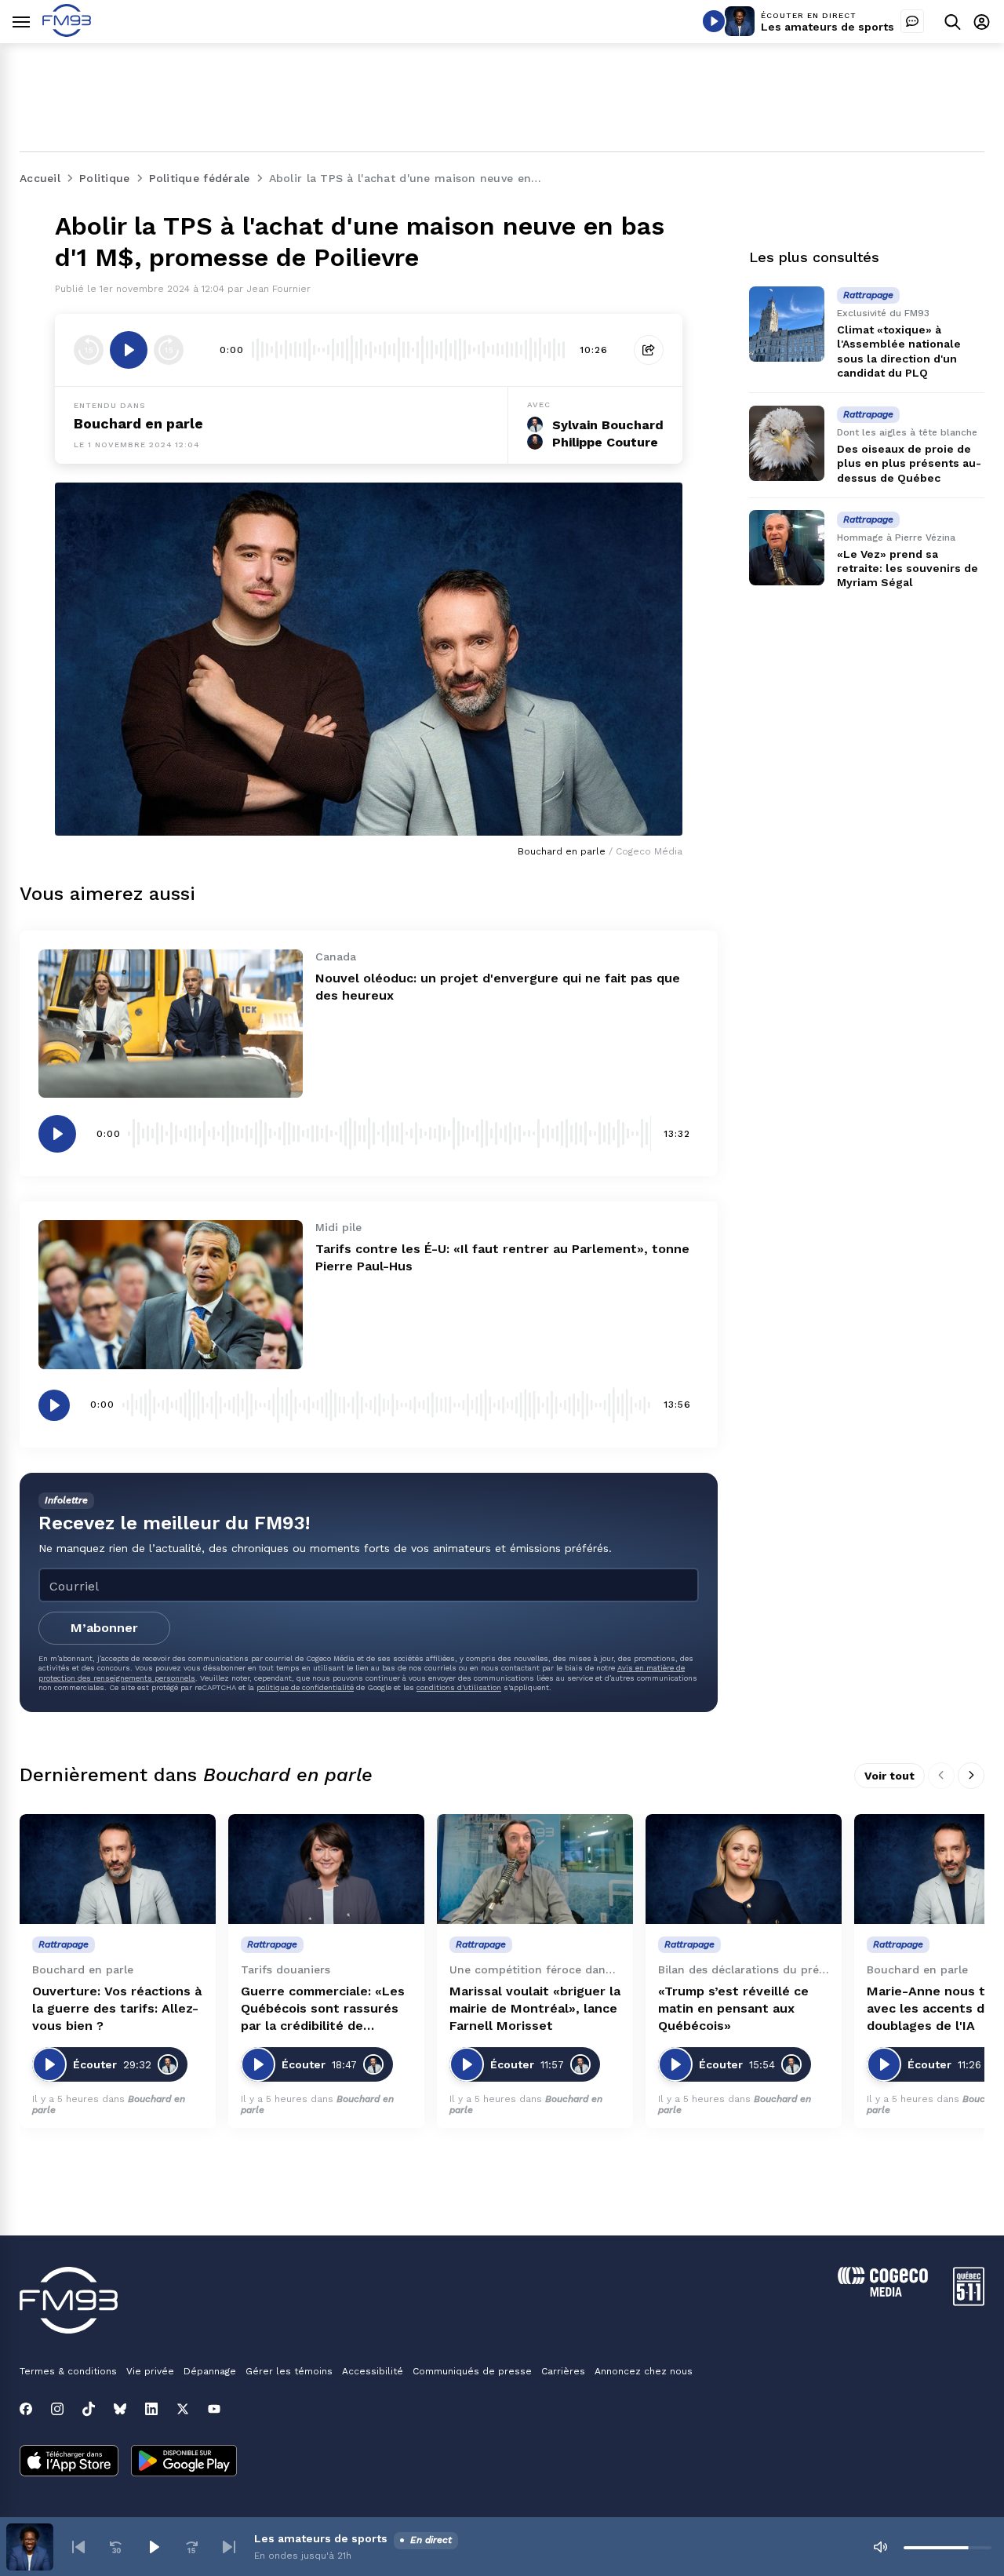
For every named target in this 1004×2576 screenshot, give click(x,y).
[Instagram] (57, 2409)
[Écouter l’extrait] (129, 350)
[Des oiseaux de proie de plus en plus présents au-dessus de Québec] (787, 443)
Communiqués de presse (472, 2371)
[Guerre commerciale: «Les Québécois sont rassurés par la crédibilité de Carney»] (326, 1869)
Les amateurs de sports (828, 27)
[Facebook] (26, 2409)
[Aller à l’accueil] (67, 33)
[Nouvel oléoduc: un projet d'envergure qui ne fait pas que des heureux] (171, 1024)
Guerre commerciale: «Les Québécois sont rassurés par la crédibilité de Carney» (323, 2009)
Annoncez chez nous (644, 2371)
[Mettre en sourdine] (880, 2547)
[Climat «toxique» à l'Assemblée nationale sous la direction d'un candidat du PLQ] (787, 324)
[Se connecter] (982, 22)
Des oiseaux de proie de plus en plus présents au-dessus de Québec (909, 463)
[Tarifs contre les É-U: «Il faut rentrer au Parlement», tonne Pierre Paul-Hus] (171, 1294)
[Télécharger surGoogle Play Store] (184, 2462)
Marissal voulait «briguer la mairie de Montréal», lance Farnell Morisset (535, 2008)
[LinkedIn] (151, 2409)
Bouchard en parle (138, 423)
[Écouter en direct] (714, 21)
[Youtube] (214, 2409)
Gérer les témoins (289, 2371)
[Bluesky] (120, 2409)
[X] (183, 2409)
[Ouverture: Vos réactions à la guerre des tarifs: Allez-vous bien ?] (118, 1869)
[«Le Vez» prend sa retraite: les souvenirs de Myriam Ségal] (787, 548)
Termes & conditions (68, 2371)
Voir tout (889, 1776)
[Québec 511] (969, 2302)
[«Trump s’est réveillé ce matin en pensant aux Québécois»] (744, 1869)
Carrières (563, 2371)
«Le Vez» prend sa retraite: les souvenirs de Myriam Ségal (908, 568)
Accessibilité (373, 2371)
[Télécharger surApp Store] (69, 2462)
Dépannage (210, 2371)
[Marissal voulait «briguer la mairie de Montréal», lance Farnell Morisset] (535, 1869)
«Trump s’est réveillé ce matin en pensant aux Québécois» (733, 2008)
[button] (78, 2547)
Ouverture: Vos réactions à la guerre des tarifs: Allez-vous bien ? (117, 2008)
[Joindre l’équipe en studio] (912, 21)
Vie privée (150, 2371)
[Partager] (649, 350)
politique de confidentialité (305, 1687)
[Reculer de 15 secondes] (89, 350)
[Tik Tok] (89, 2409)
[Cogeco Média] (883, 2292)
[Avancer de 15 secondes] (169, 350)
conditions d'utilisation (459, 1687)
